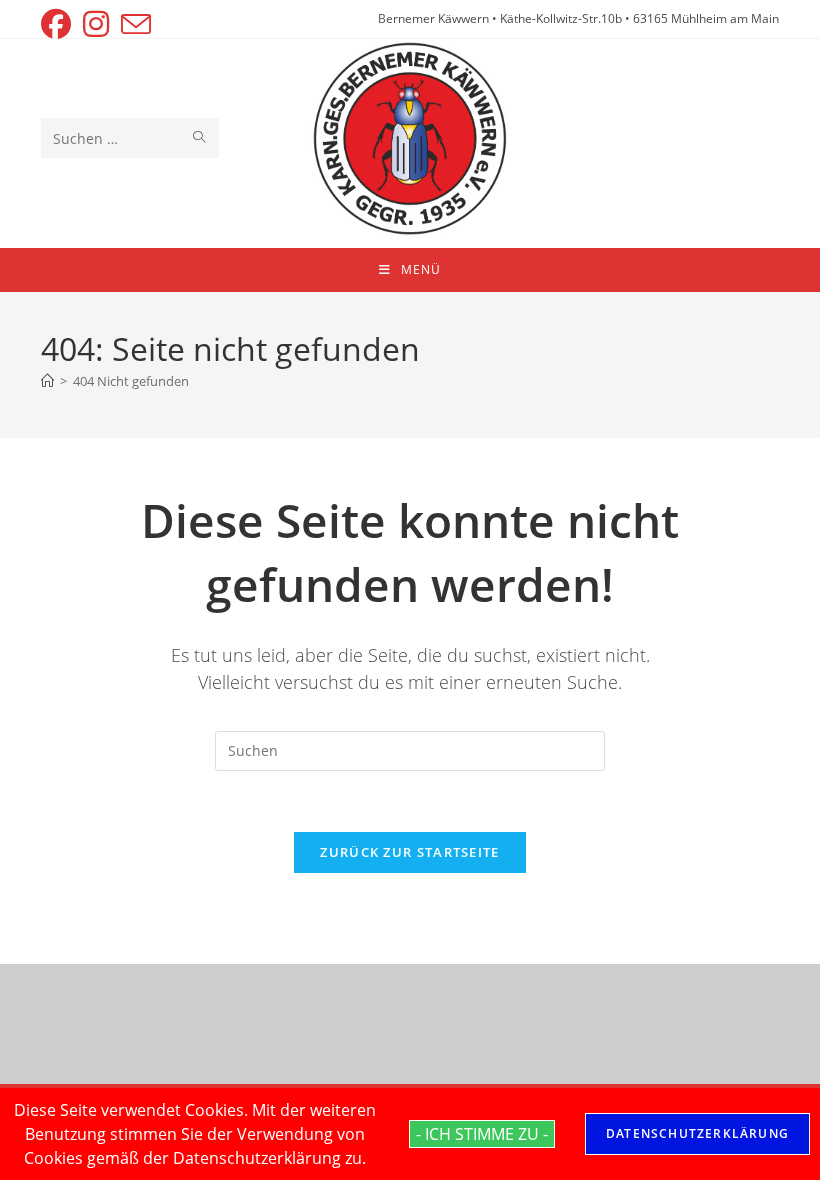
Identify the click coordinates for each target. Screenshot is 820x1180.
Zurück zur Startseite (409, 852)
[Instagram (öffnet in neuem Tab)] (96, 24)
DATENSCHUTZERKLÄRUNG (697, 1133)
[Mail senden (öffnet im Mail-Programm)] (136, 24)
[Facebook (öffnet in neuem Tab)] (59, 24)
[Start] (47, 381)
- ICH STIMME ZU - (482, 1134)
